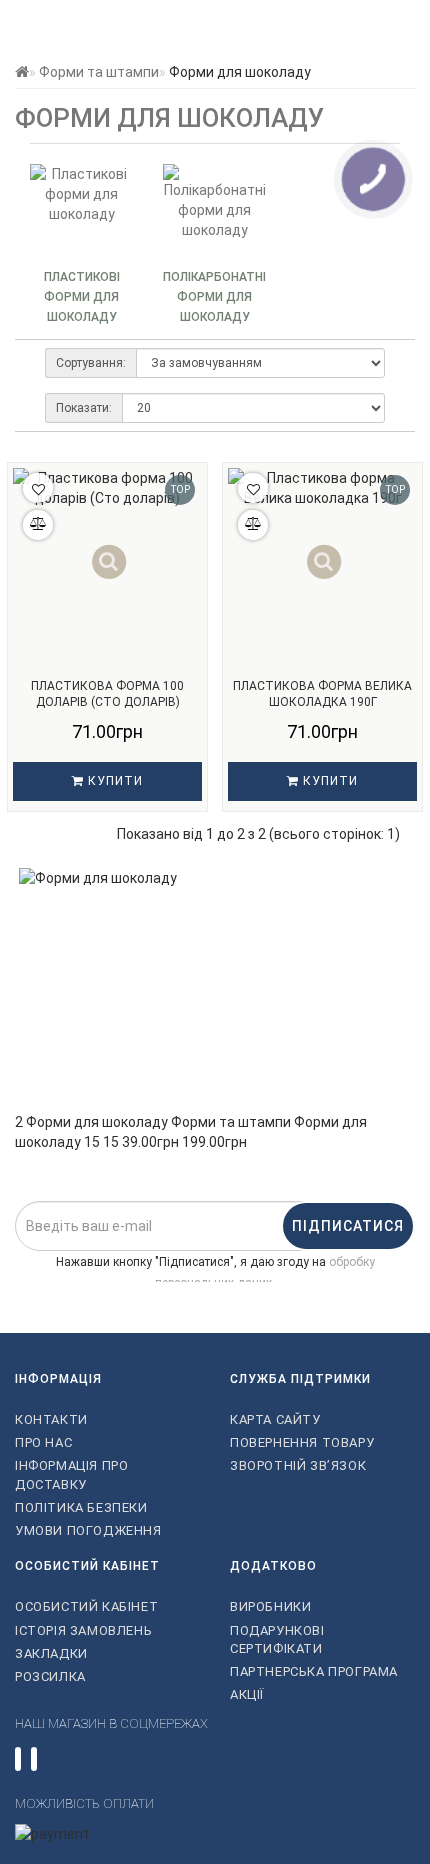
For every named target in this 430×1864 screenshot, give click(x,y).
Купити (113, 781)
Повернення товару (302, 1442)
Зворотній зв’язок (298, 1465)
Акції (247, 1694)
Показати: (84, 408)
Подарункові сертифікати (277, 1639)
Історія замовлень (83, 1630)
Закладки (51, 1653)
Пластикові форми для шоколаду (82, 297)
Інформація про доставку (71, 1474)
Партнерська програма (314, 1671)
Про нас (43, 1442)
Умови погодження (88, 1530)
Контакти (51, 1419)
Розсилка (50, 1676)
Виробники (270, 1606)
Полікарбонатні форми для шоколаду (214, 297)
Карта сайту (275, 1419)
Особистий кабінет (86, 1606)
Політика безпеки (81, 1507)
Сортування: (91, 363)
